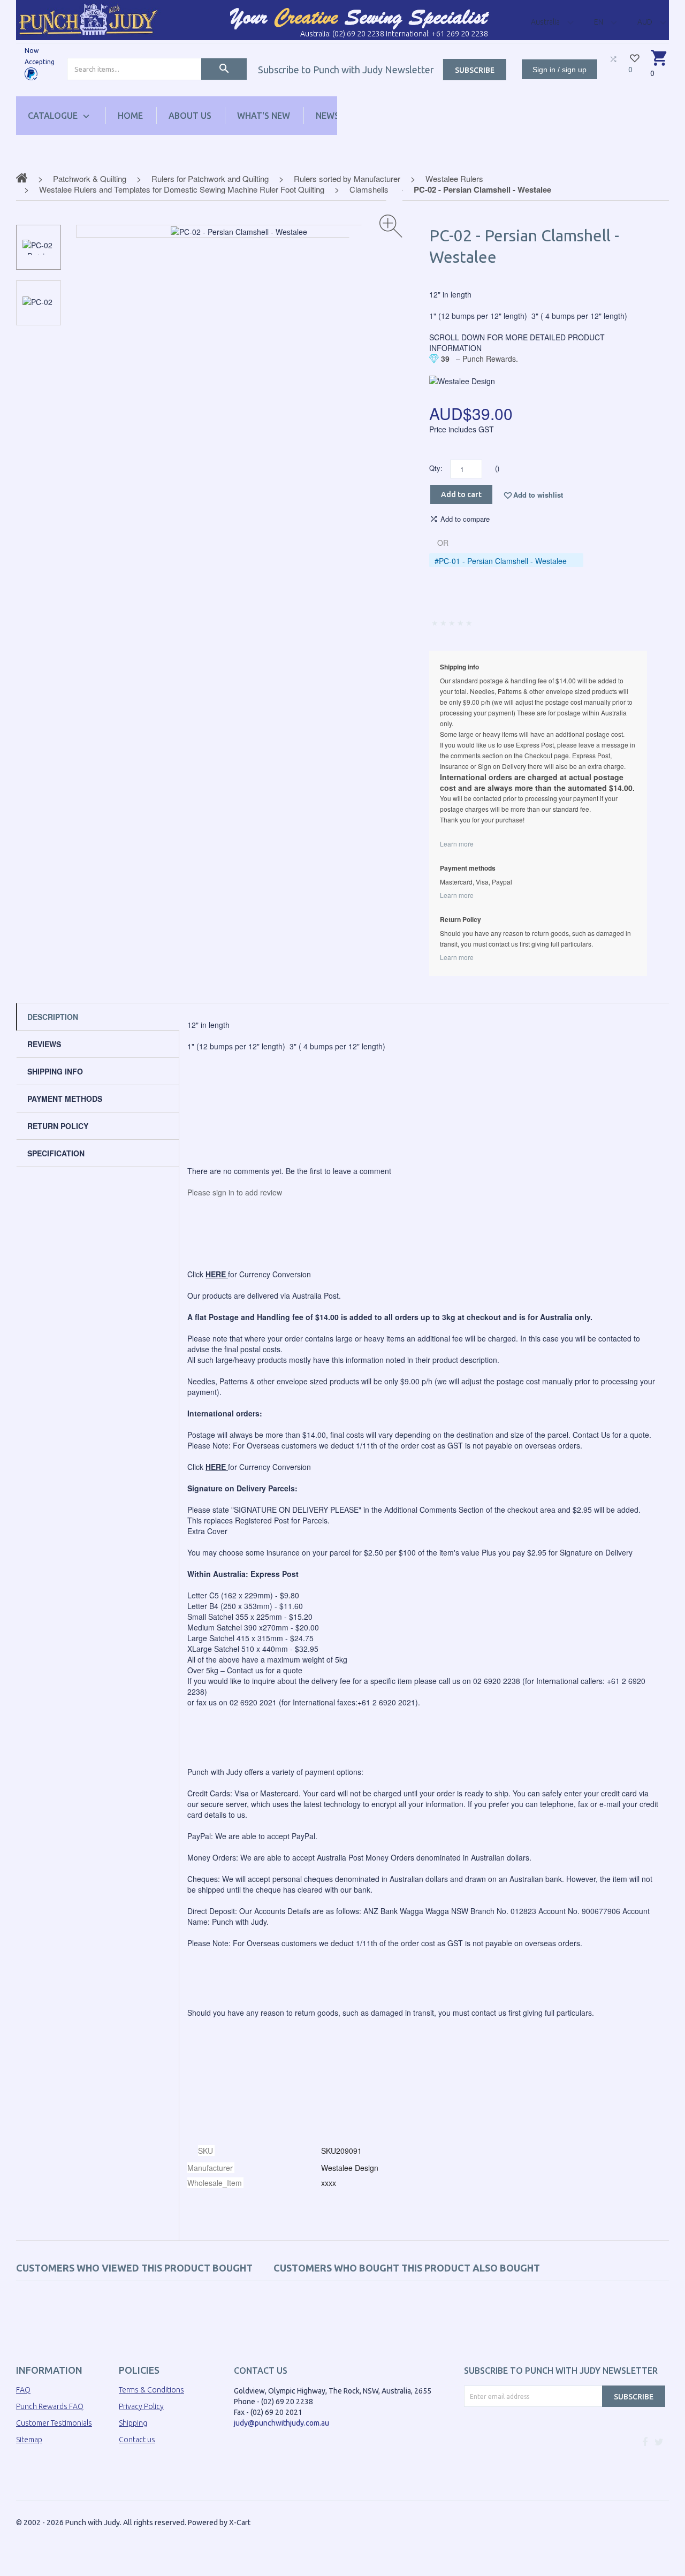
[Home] (88, 19)
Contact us (137, 2440)
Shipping (133, 2423)
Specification (56, 1153)
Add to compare (465, 519)
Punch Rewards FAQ (50, 2406)
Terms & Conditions (151, 2390)
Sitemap (29, 2440)
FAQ (23, 2390)
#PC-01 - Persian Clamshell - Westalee (501, 561)
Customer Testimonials (54, 2423)
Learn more (457, 844)
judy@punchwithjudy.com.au (281, 2423)
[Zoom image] (391, 226)
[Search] (224, 69)
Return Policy (58, 1126)
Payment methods (65, 1099)
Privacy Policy (141, 2406)
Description (53, 1017)
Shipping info (55, 1071)
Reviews (44, 1044)
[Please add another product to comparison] (613, 59)
